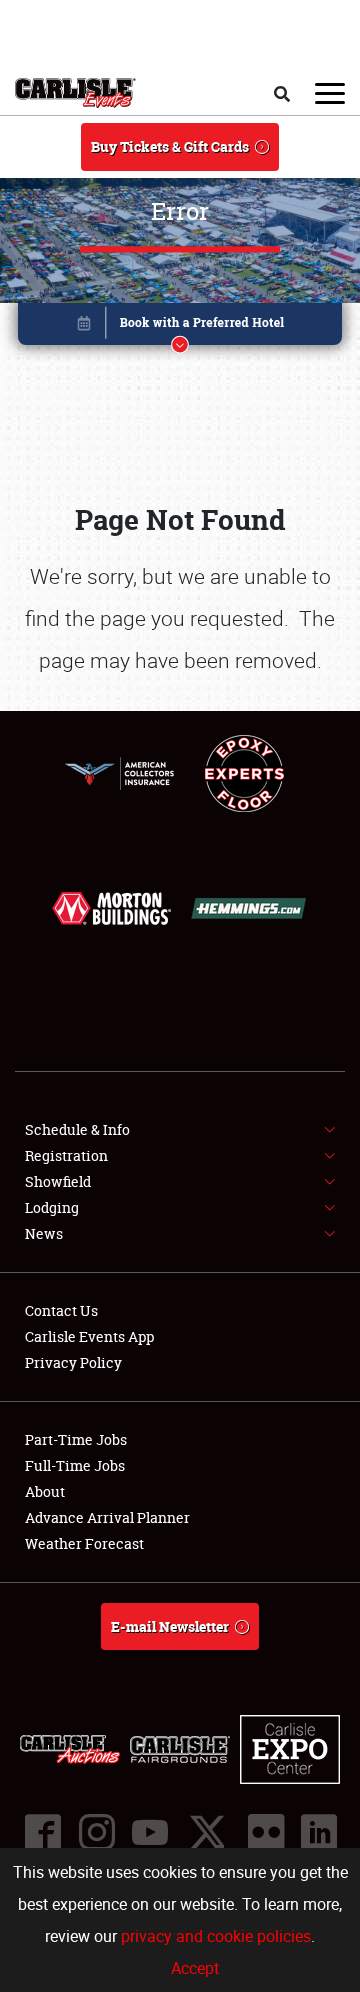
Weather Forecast (84, 1543)
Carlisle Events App (89, 1336)
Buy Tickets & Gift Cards (170, 146)
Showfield (58, 1181)
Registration (66, 1155)
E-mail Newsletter (170, 1626)
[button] (180, 327)
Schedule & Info (77, 1129)
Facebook (42, 1832)
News (44, 1233)
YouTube (149, 1832)
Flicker (265, 1832)
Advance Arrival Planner (107, 1517)
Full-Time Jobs (75, 1465)
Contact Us (61, 1310)
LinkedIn (318, 1832)
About (45, 1491)
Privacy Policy (73, 1362)
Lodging (52, 1207)
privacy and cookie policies (216, 1936)
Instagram (96, 1832)
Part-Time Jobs (76, 1439)
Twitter (207, 1832)
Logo (75, 93)
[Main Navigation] (330, 93)
